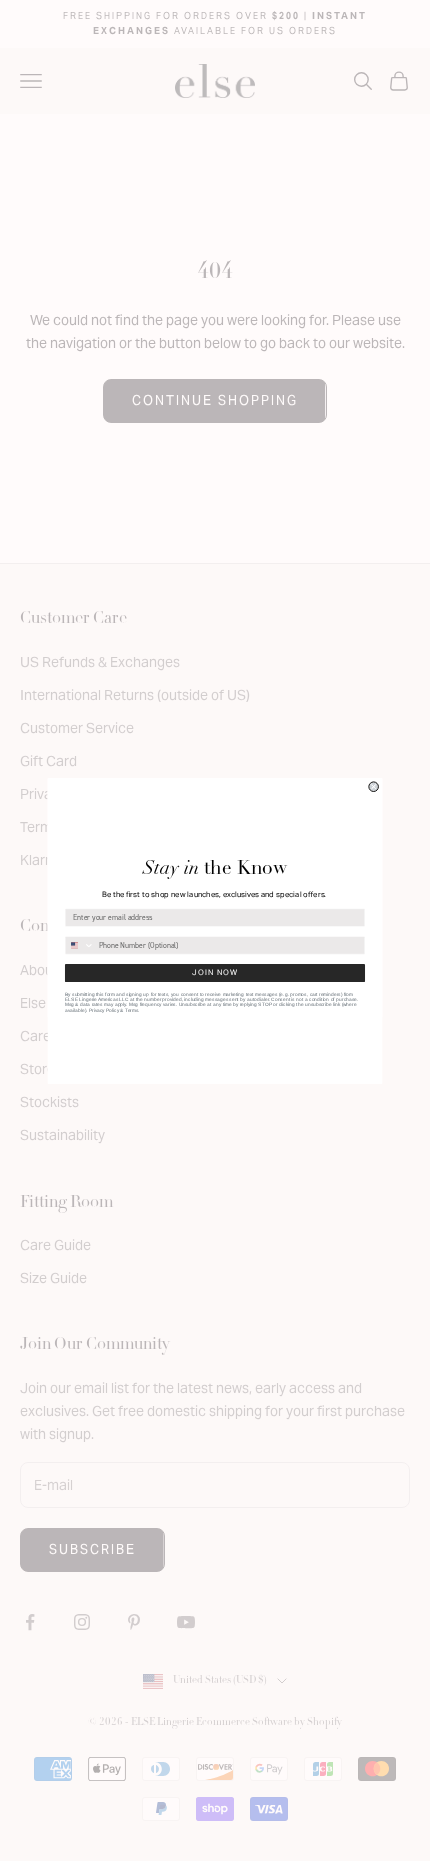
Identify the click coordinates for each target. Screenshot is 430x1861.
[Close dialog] (374, 786)
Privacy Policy (104, 1009)
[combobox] (79, 944)
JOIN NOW (214, 972)
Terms (131, 1009)
